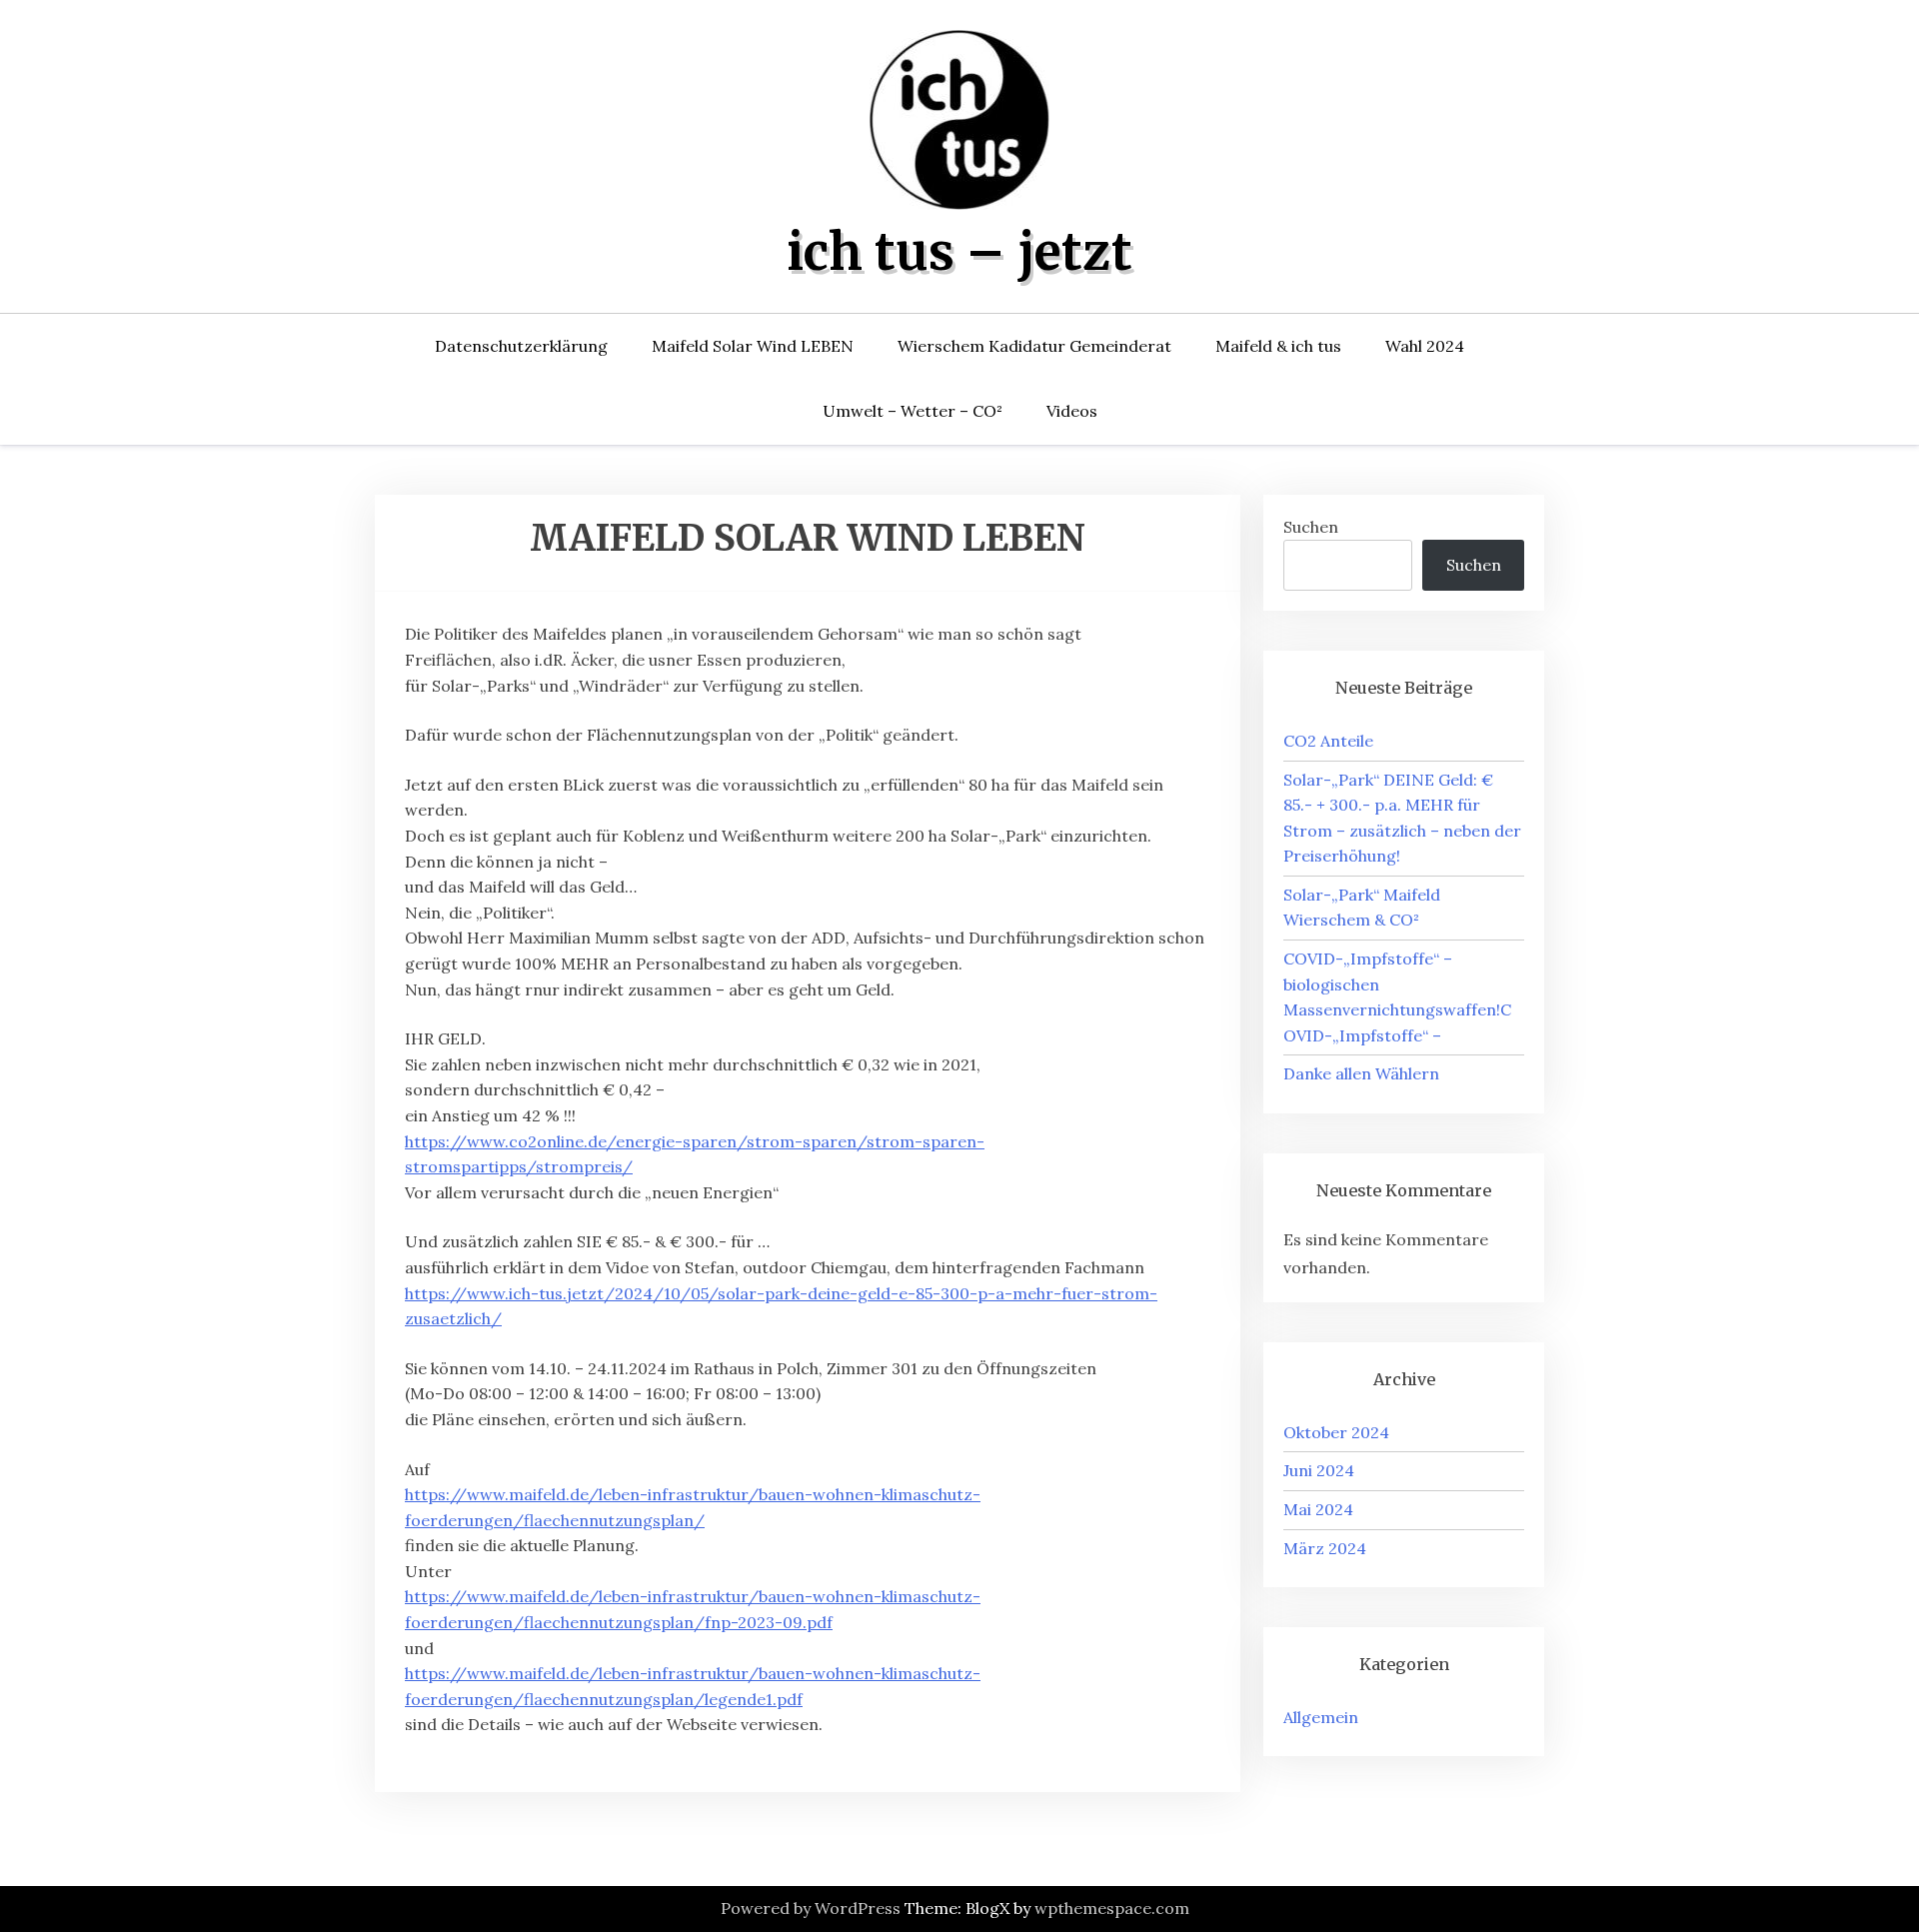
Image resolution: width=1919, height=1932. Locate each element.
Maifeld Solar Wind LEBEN (753, 346)
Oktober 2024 (1336, 1432)
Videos (1072, 411)
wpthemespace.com (1112, 1908)
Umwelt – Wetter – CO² (913, 411)
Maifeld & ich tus (1278, 346)
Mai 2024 (1318, 1509)
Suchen (1311, 527)
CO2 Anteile (1328, 741)
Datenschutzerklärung (521, 346)
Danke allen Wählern (1361, 1073)
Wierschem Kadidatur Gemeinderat (1034, 346)
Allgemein (1321, 1717)
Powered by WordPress (811, 1908)
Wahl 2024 (1425, 346)
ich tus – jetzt (959, 252)
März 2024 (1325, 1548)
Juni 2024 (1319, 1470)
